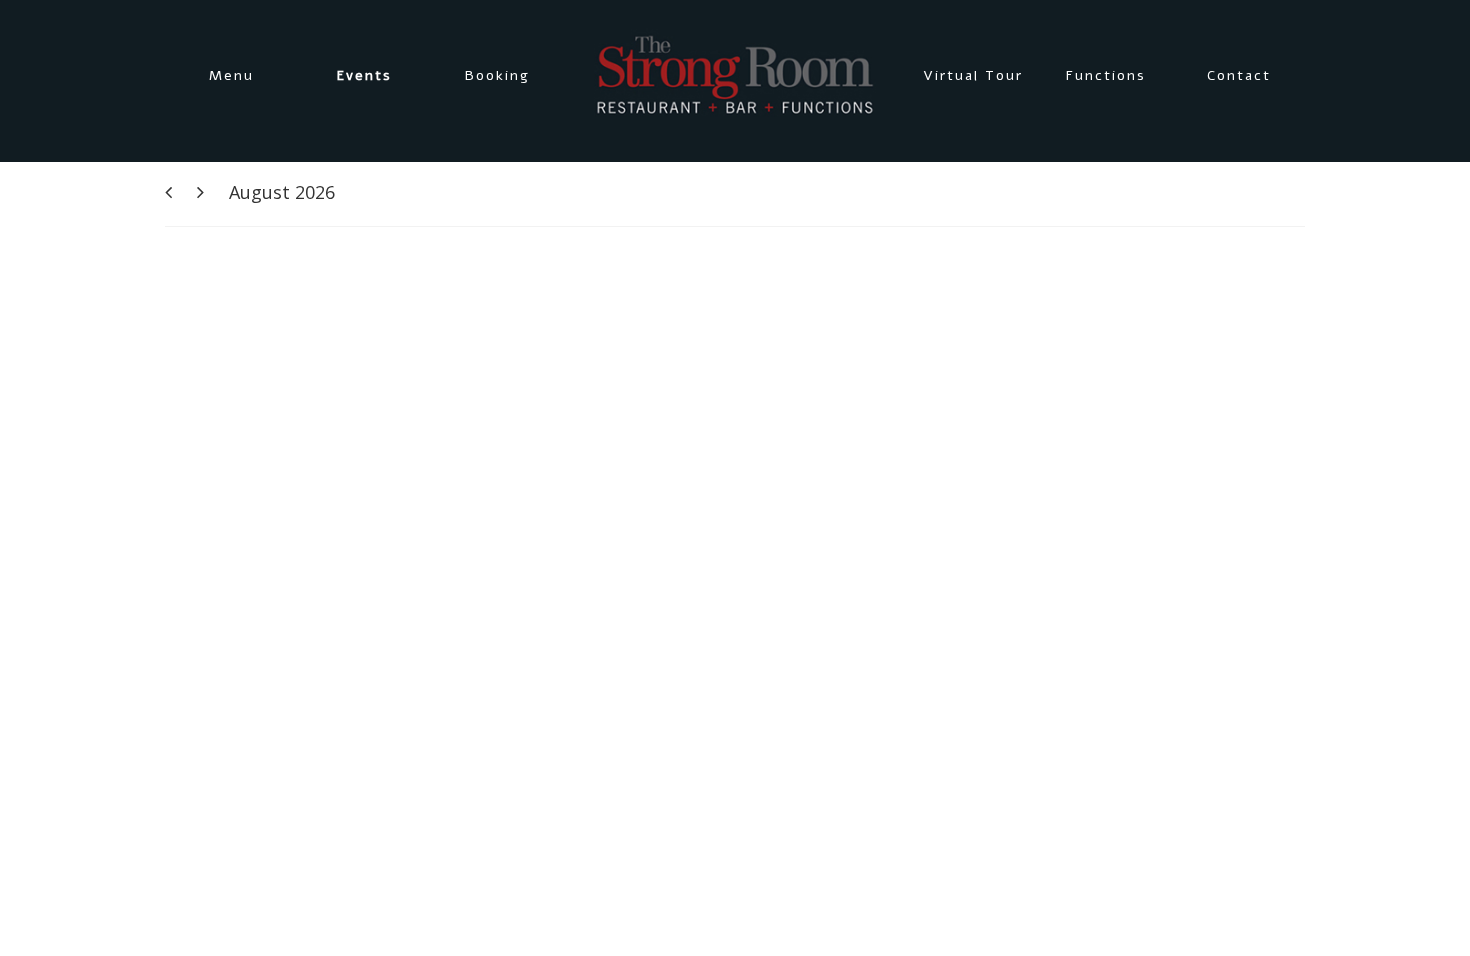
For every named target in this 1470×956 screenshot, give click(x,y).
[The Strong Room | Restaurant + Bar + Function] (735, 76)
